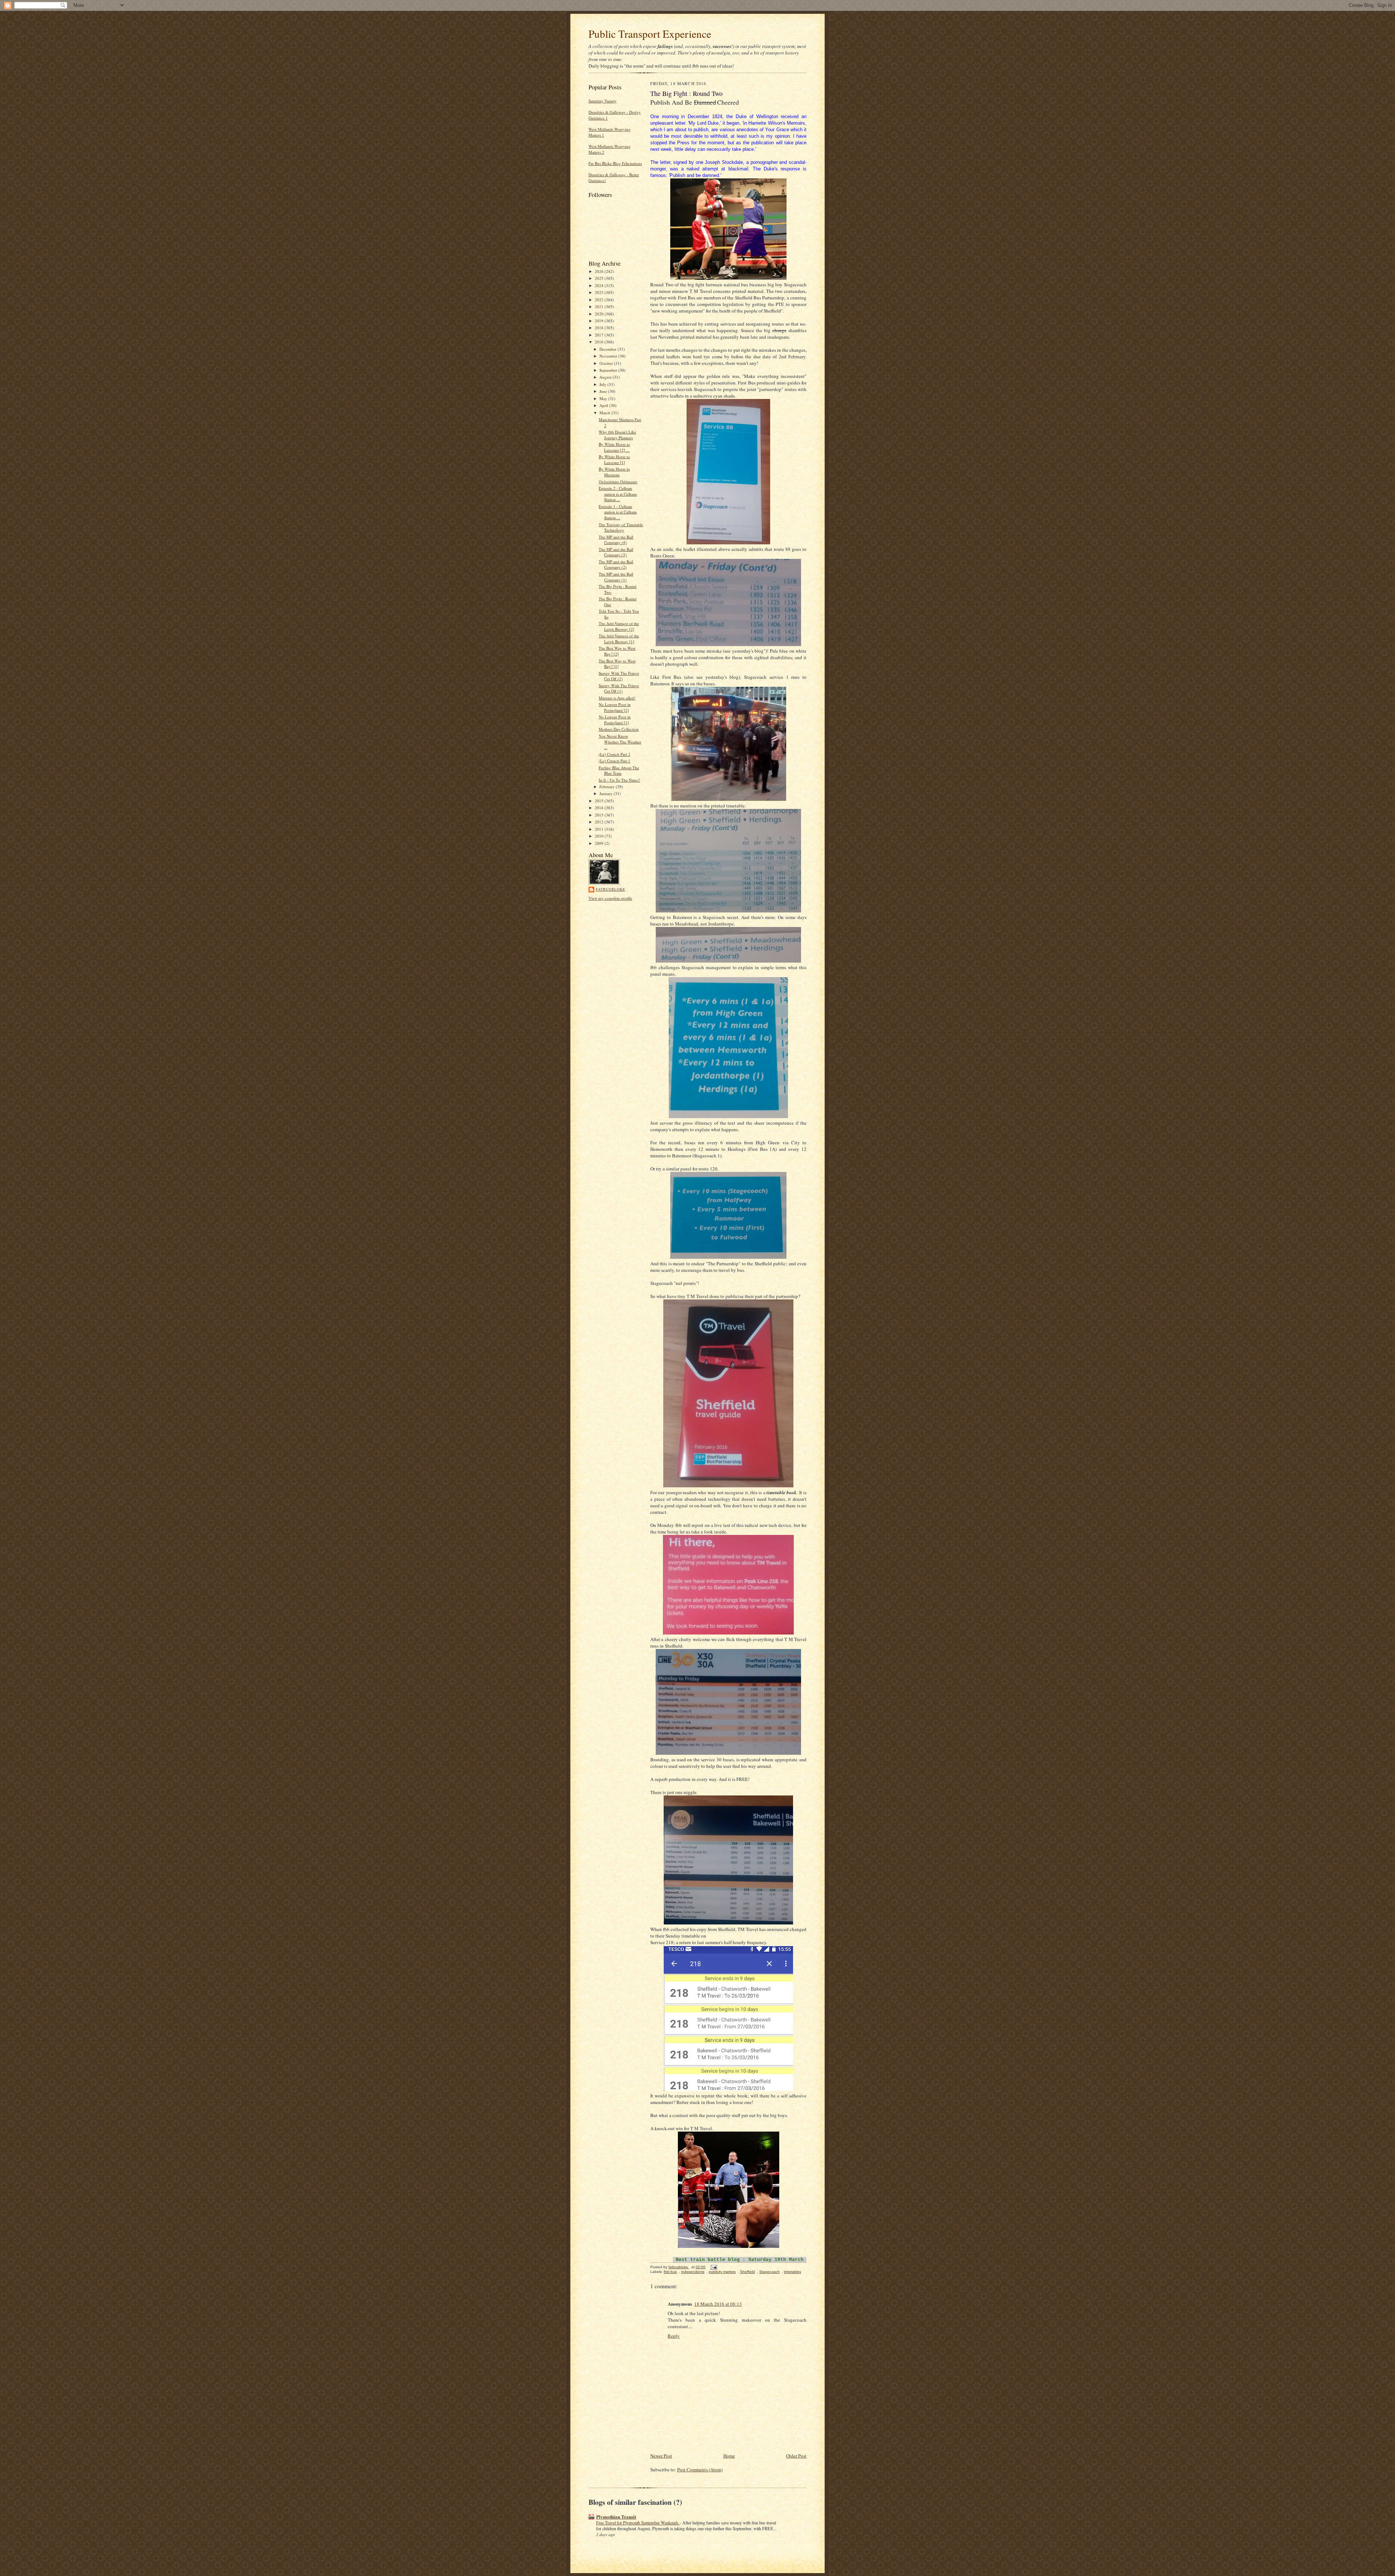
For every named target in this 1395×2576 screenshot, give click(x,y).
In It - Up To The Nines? (619, 780)
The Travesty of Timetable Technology (621, 527)
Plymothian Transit (616, 2517)
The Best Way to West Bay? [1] (617, 664)
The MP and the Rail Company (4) (616, 540)
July (603, 384)
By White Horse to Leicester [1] (614, 459)
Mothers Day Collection (619, 729)
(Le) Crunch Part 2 (614, 754)
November (609, 356)
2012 (600, 822)
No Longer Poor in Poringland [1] (615, 720)
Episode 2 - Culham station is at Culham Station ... (618, 494)
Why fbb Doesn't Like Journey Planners (617, 435)
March (605, 413)
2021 (600, 307)
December (608, 349)
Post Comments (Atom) (700, 2470)
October (607, 363)
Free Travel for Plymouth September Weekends (638, 2523)
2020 (600, 314)
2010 (600, 836)
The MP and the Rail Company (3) (616, 552)
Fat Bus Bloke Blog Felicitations (615, 163)
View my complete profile (610, 898)
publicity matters (722, 2272)
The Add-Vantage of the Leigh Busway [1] (619, 639)
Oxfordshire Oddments (618, 482)
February (608, 787)
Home (729, 2456)
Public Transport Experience (650, 34)
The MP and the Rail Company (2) (616, 565)
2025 (600, 278)
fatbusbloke (610, 889)
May (604, 398)
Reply (674, 2336)
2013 (600, 815)
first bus (670, 2272)
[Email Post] (713, 2267)
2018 (600, 328)
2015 (600, 801)
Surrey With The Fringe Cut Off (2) (619, 676)
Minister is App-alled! (617, 698)
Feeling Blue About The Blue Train (619, 771)
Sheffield (747, 2272)
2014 (600, 808)
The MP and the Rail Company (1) (616, 577)
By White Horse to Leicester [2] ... (614, 447)
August (606, 377)
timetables (792, 2272)
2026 (600, 271)
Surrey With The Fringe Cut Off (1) (619, 688)
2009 (600, 843)
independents (693, 2272)
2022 (600, 300)
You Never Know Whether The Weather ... (620, 742)
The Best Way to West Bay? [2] (617, 651)
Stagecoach (769, 2272)
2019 (600, 321)
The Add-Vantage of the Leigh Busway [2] (619, 626)
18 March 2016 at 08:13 (718, 2304)
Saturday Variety (603, 101)
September (609, 370)
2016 (600, 342)
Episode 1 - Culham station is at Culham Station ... (618, 512)
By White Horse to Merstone (614, 472)
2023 (600, 292)
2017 (600, 335)
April (604, 405)
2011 (600, 829)
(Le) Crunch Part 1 (614, 761)
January (606, 793)
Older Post (796, 2456)
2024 (600, 285)
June (604, 391)
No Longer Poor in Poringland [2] (615, 707)
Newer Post (661, 2456)
